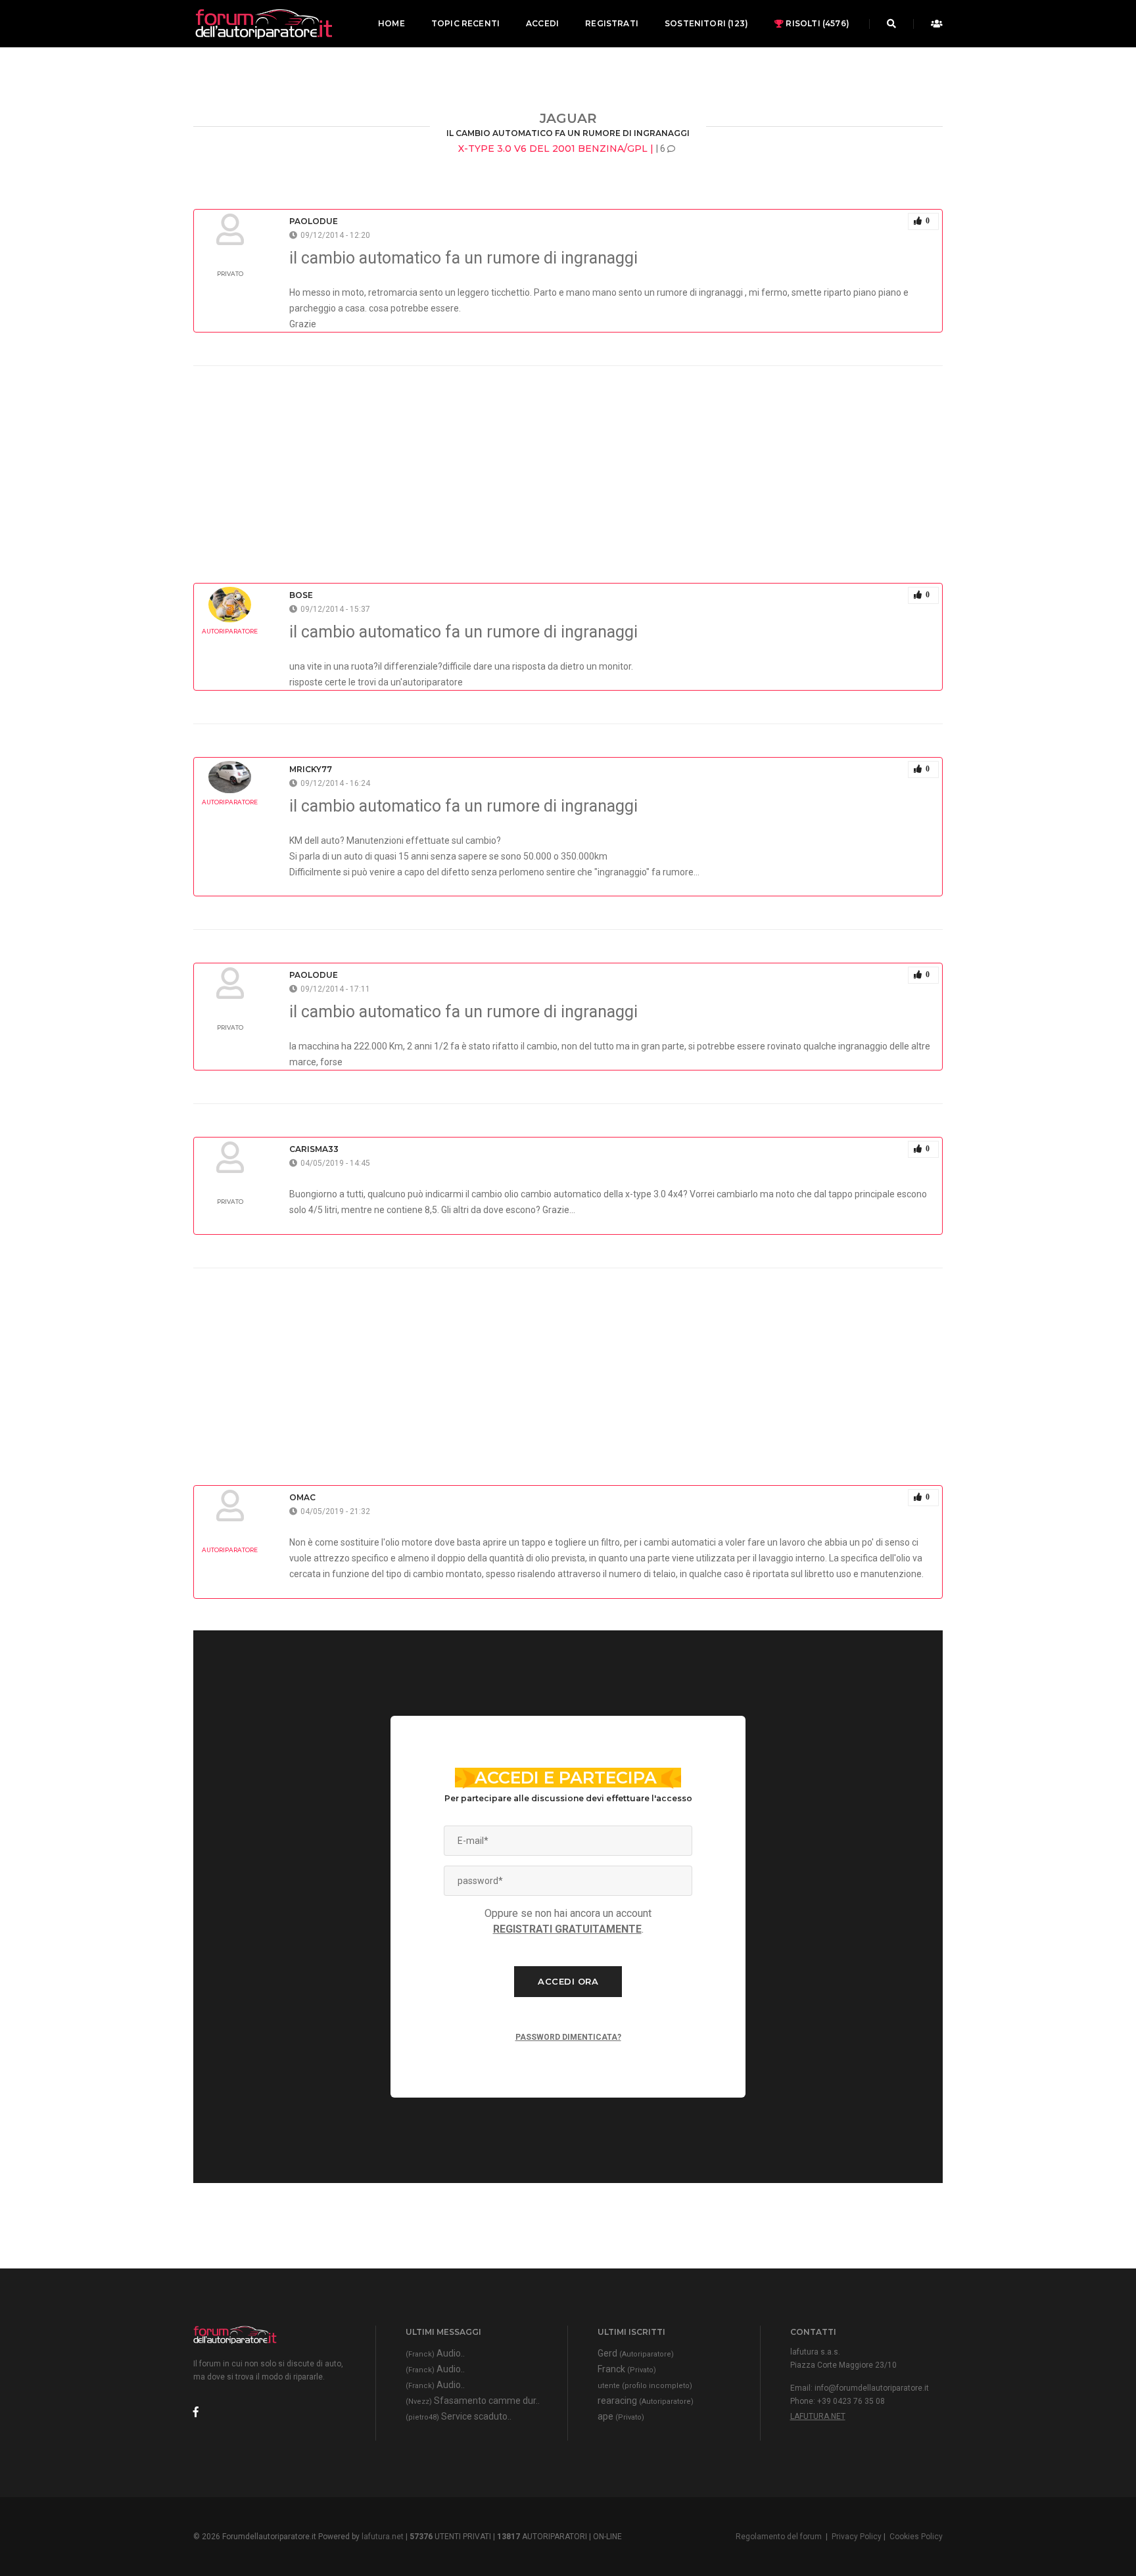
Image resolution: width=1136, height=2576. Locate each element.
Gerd (636, 2353)
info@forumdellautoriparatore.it (872, 2388)
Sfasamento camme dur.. (473, 2401)
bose (301, 595)
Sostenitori (706, 23)
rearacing (646, 2401)
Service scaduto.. (459, 2416)
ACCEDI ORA (568, 1981)
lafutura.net (818, 2416)
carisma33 (314, 1149)
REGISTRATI (612, 23)
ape (621, 2416)
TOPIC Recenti (465, 23)
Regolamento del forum (779, 2537)
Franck (627, 2369)
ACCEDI (542, 23)
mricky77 (311, 769)
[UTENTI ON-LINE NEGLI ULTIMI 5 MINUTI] (933, 24)
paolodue (314, 221)
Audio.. (435, 2353)
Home (391, 23)
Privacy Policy (857, 2537)
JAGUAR (568, 118)
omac (302, 1497)
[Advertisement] (568, 458)
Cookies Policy (916, 2537)
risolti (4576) (816, 23)
